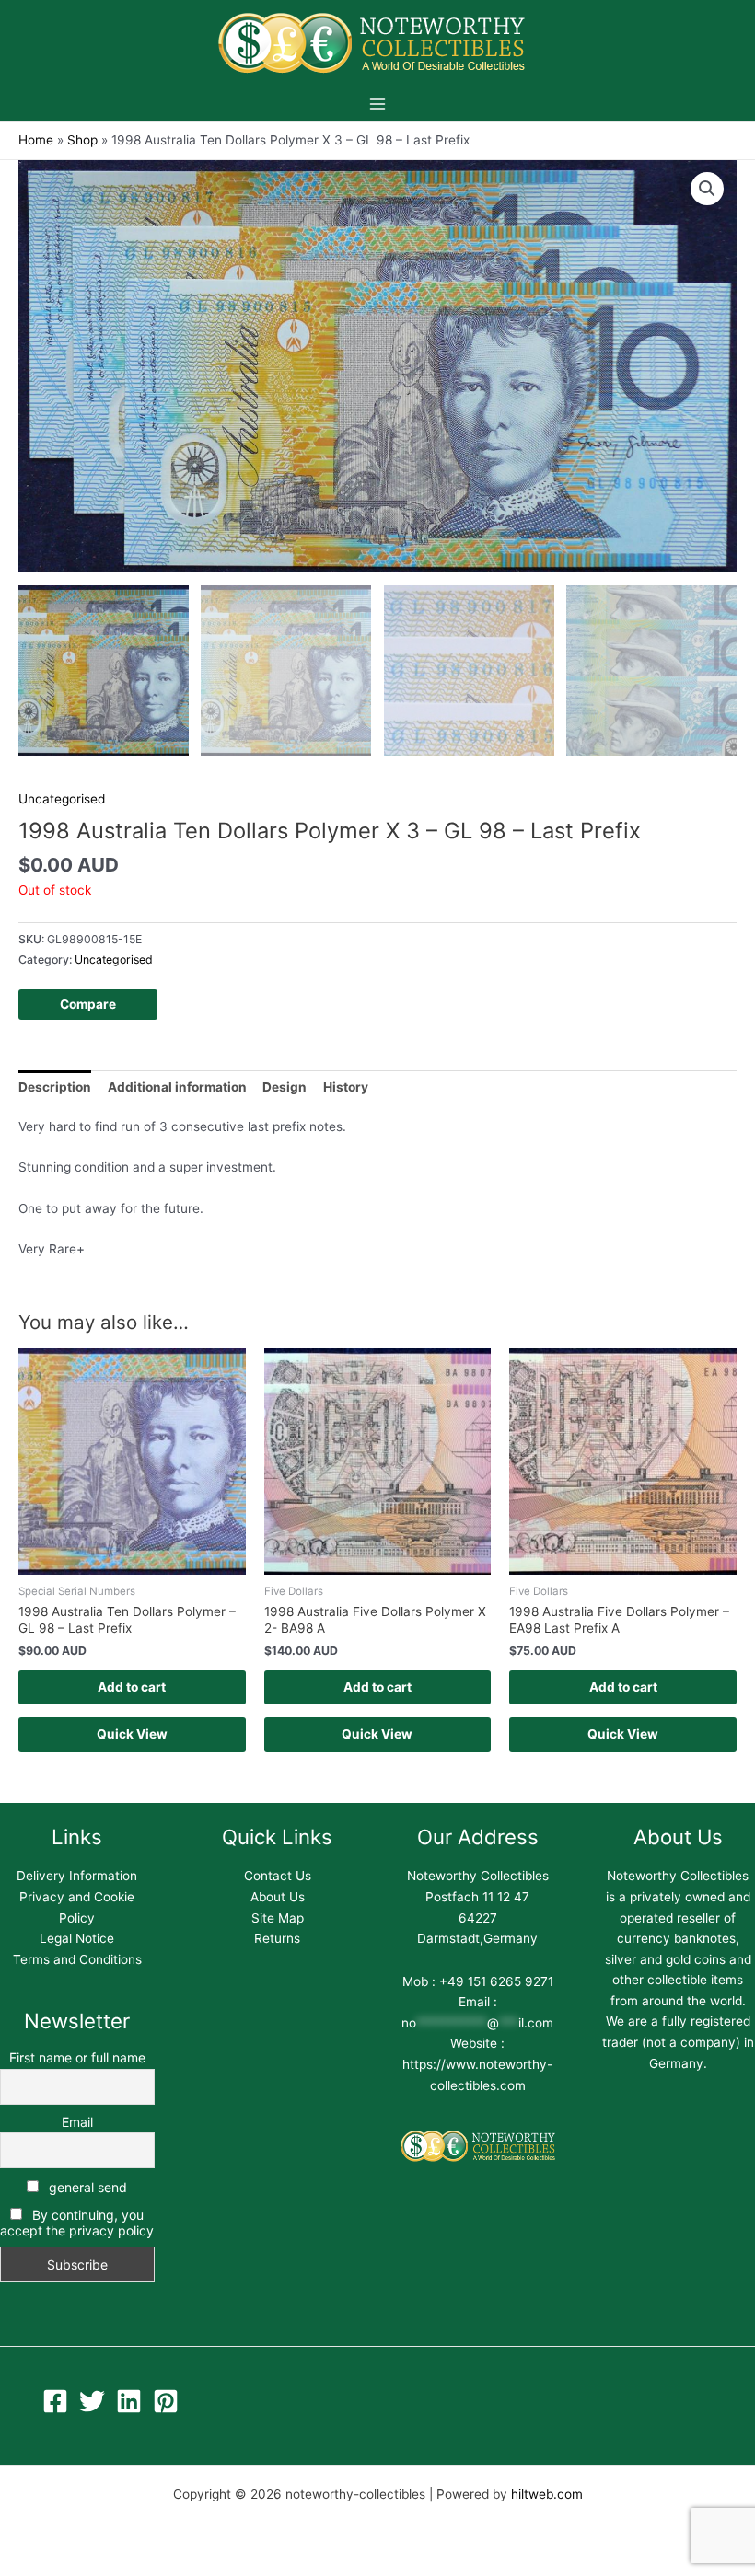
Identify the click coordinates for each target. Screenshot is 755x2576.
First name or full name (77, 2057)
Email (77, 2122)
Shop (82, 140)
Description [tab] (55, 1087)
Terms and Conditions (77, 1959)
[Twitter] (92, 2401)
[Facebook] (55, 2401)
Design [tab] (285, 1087)
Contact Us (278, 1876)
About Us (278, 1897)
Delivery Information (77, 1876)
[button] (707, 189)
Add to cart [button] (132, 1687)
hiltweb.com (547, 2494)
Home (36, 140)
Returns (277, 1938)
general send (86, 2187)
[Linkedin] (129, 2401)
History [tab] (346, 1087)
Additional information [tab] (177, 1087)
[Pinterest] (166, 2401)
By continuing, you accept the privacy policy (77, 2223)
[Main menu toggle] (377, 104)
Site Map (278, 1918)
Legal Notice (77, 1938)
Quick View (132, 1734)
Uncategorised (62, 799)
